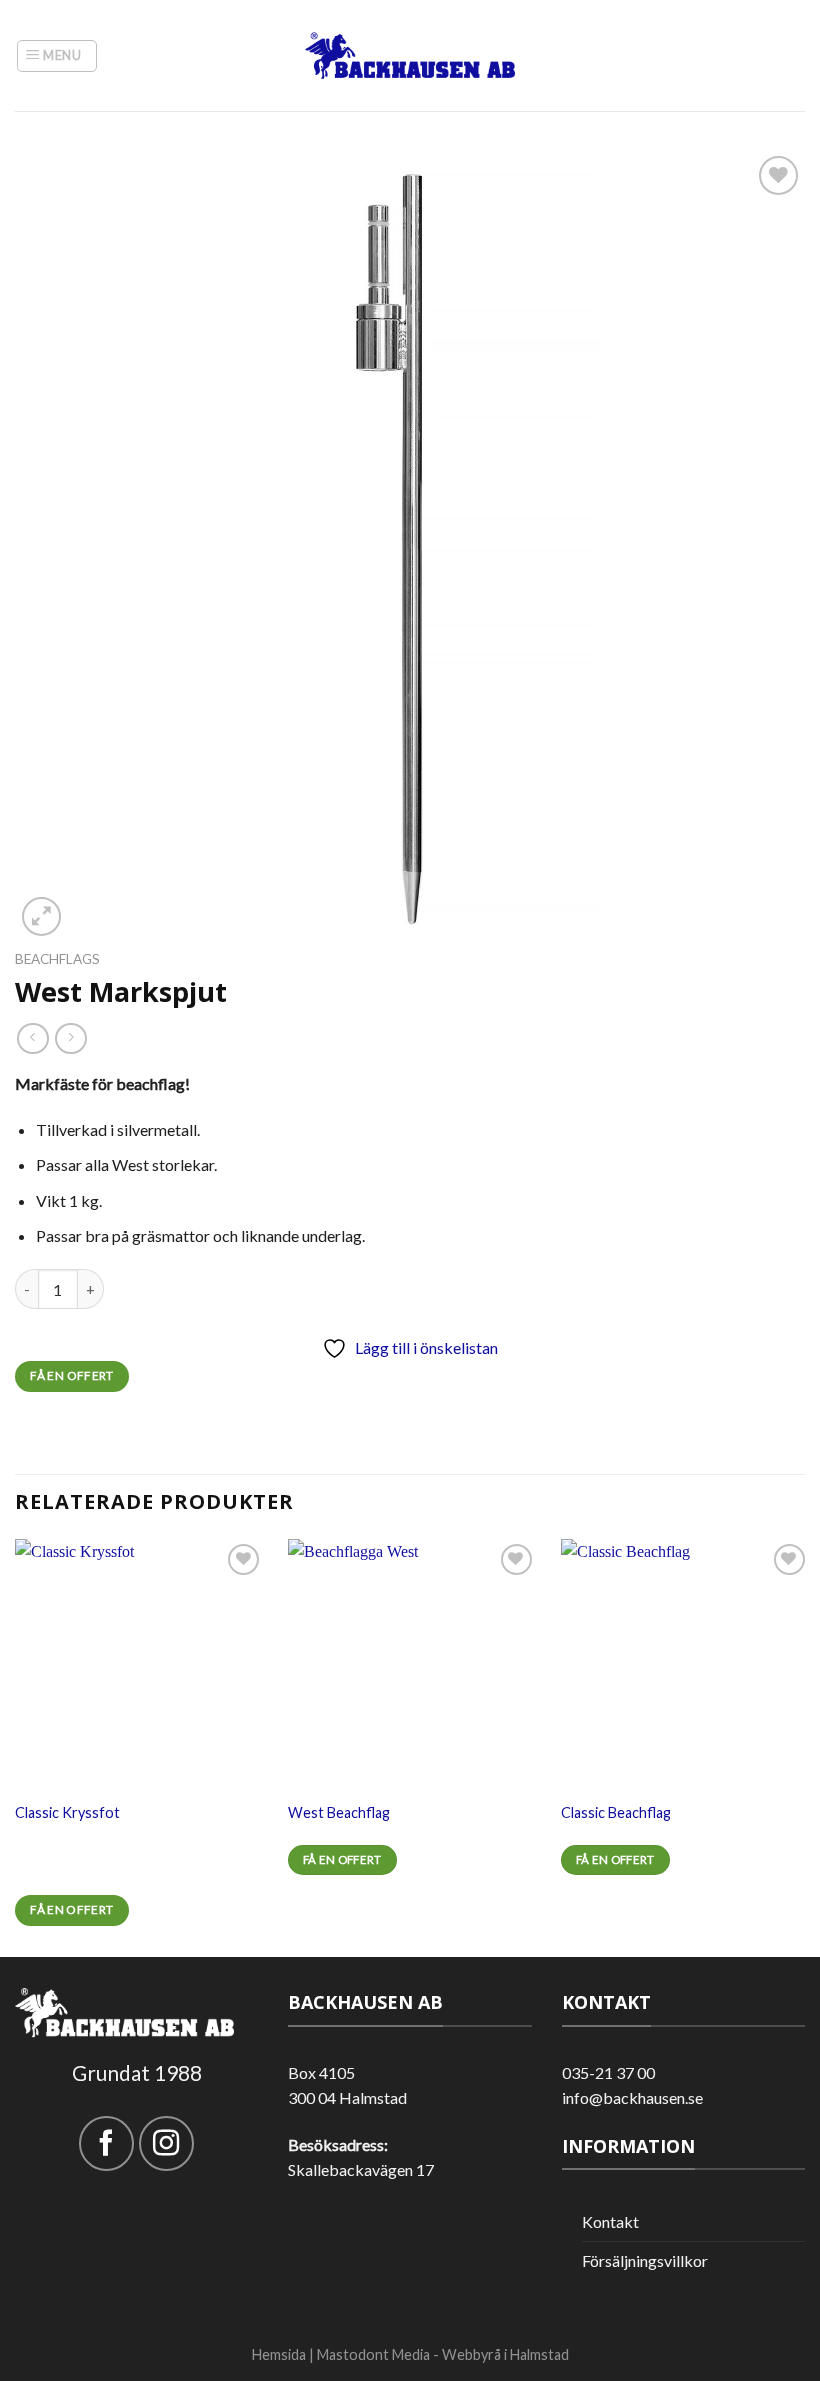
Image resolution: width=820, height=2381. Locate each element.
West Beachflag (339, 1812)
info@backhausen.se (632, 2097)
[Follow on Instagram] (166, 2143)
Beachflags (57, 959)
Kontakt (610, 2221)
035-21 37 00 (608, 2072)
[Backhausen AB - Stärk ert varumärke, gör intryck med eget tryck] (410, 56)
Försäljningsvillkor (645, 2260)
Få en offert (71, 1375)
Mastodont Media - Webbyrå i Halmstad (443, 2354)
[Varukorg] (793, 56)
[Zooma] (41, 916)
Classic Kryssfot (67, 1812)
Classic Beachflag (616, 1812)
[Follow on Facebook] (106, 2143)
